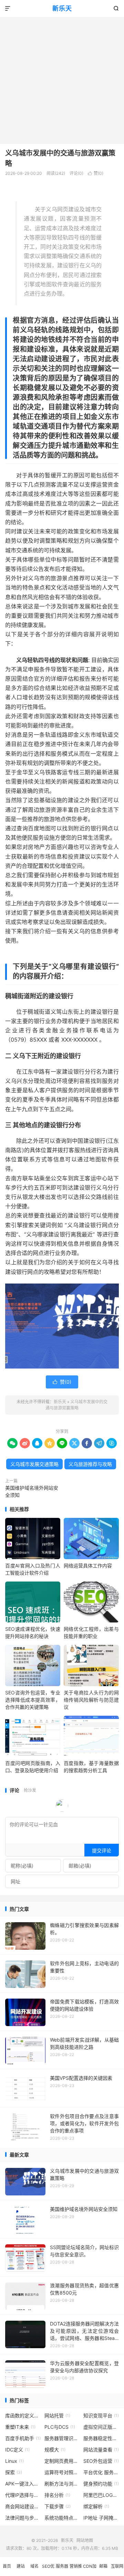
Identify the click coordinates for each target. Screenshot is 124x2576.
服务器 (62, 2566)
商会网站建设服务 (23, 2506)
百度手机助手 (23, 2438)
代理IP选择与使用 (23, 2495)
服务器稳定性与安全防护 (101, 2438)
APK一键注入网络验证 (23, 2484)
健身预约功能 (101, 2484)
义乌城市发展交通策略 (34, 1464)
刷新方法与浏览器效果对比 (62, 2484)
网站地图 (85, 2540)
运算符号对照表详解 (62, 2472)
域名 (34, 2566)
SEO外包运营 (101, 2461)
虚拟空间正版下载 (101, 2427)
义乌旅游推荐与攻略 (90, 1464)
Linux (14, 2461)
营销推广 (76, 2570)
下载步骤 (58, 2506)
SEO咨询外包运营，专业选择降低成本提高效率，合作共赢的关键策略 (33, 1700)
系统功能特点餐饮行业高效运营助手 (62, 2518)
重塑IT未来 (20, 2427)
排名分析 (57, 2495)
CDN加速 (90, 2570)
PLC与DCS (60, 2427)
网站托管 (57, 2415)
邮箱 (103, 2566)
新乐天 (62, 8)
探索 (14, 2472)
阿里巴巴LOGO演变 (101, 2495)
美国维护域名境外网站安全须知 (32, 1491)
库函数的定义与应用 (23, 2415)
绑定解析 (96, 2506)
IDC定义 (17, 2450)
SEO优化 (48, 2570)
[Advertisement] (62, 78)
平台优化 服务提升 (101, 2472)
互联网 (117, 2566)
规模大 (55, 2450)
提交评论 (102, 1850)
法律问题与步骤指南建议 (23, 2518)
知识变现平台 (101, 2415)
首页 (7, 2566)
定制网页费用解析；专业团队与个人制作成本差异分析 (62, 2461)
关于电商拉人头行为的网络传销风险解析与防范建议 (91, 1700)
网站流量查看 (101, 2450)
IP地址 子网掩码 (101, 2518)
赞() (96, 173)
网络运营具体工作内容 (88, 1566)
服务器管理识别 (62, 2438)
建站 (21, 2566)
